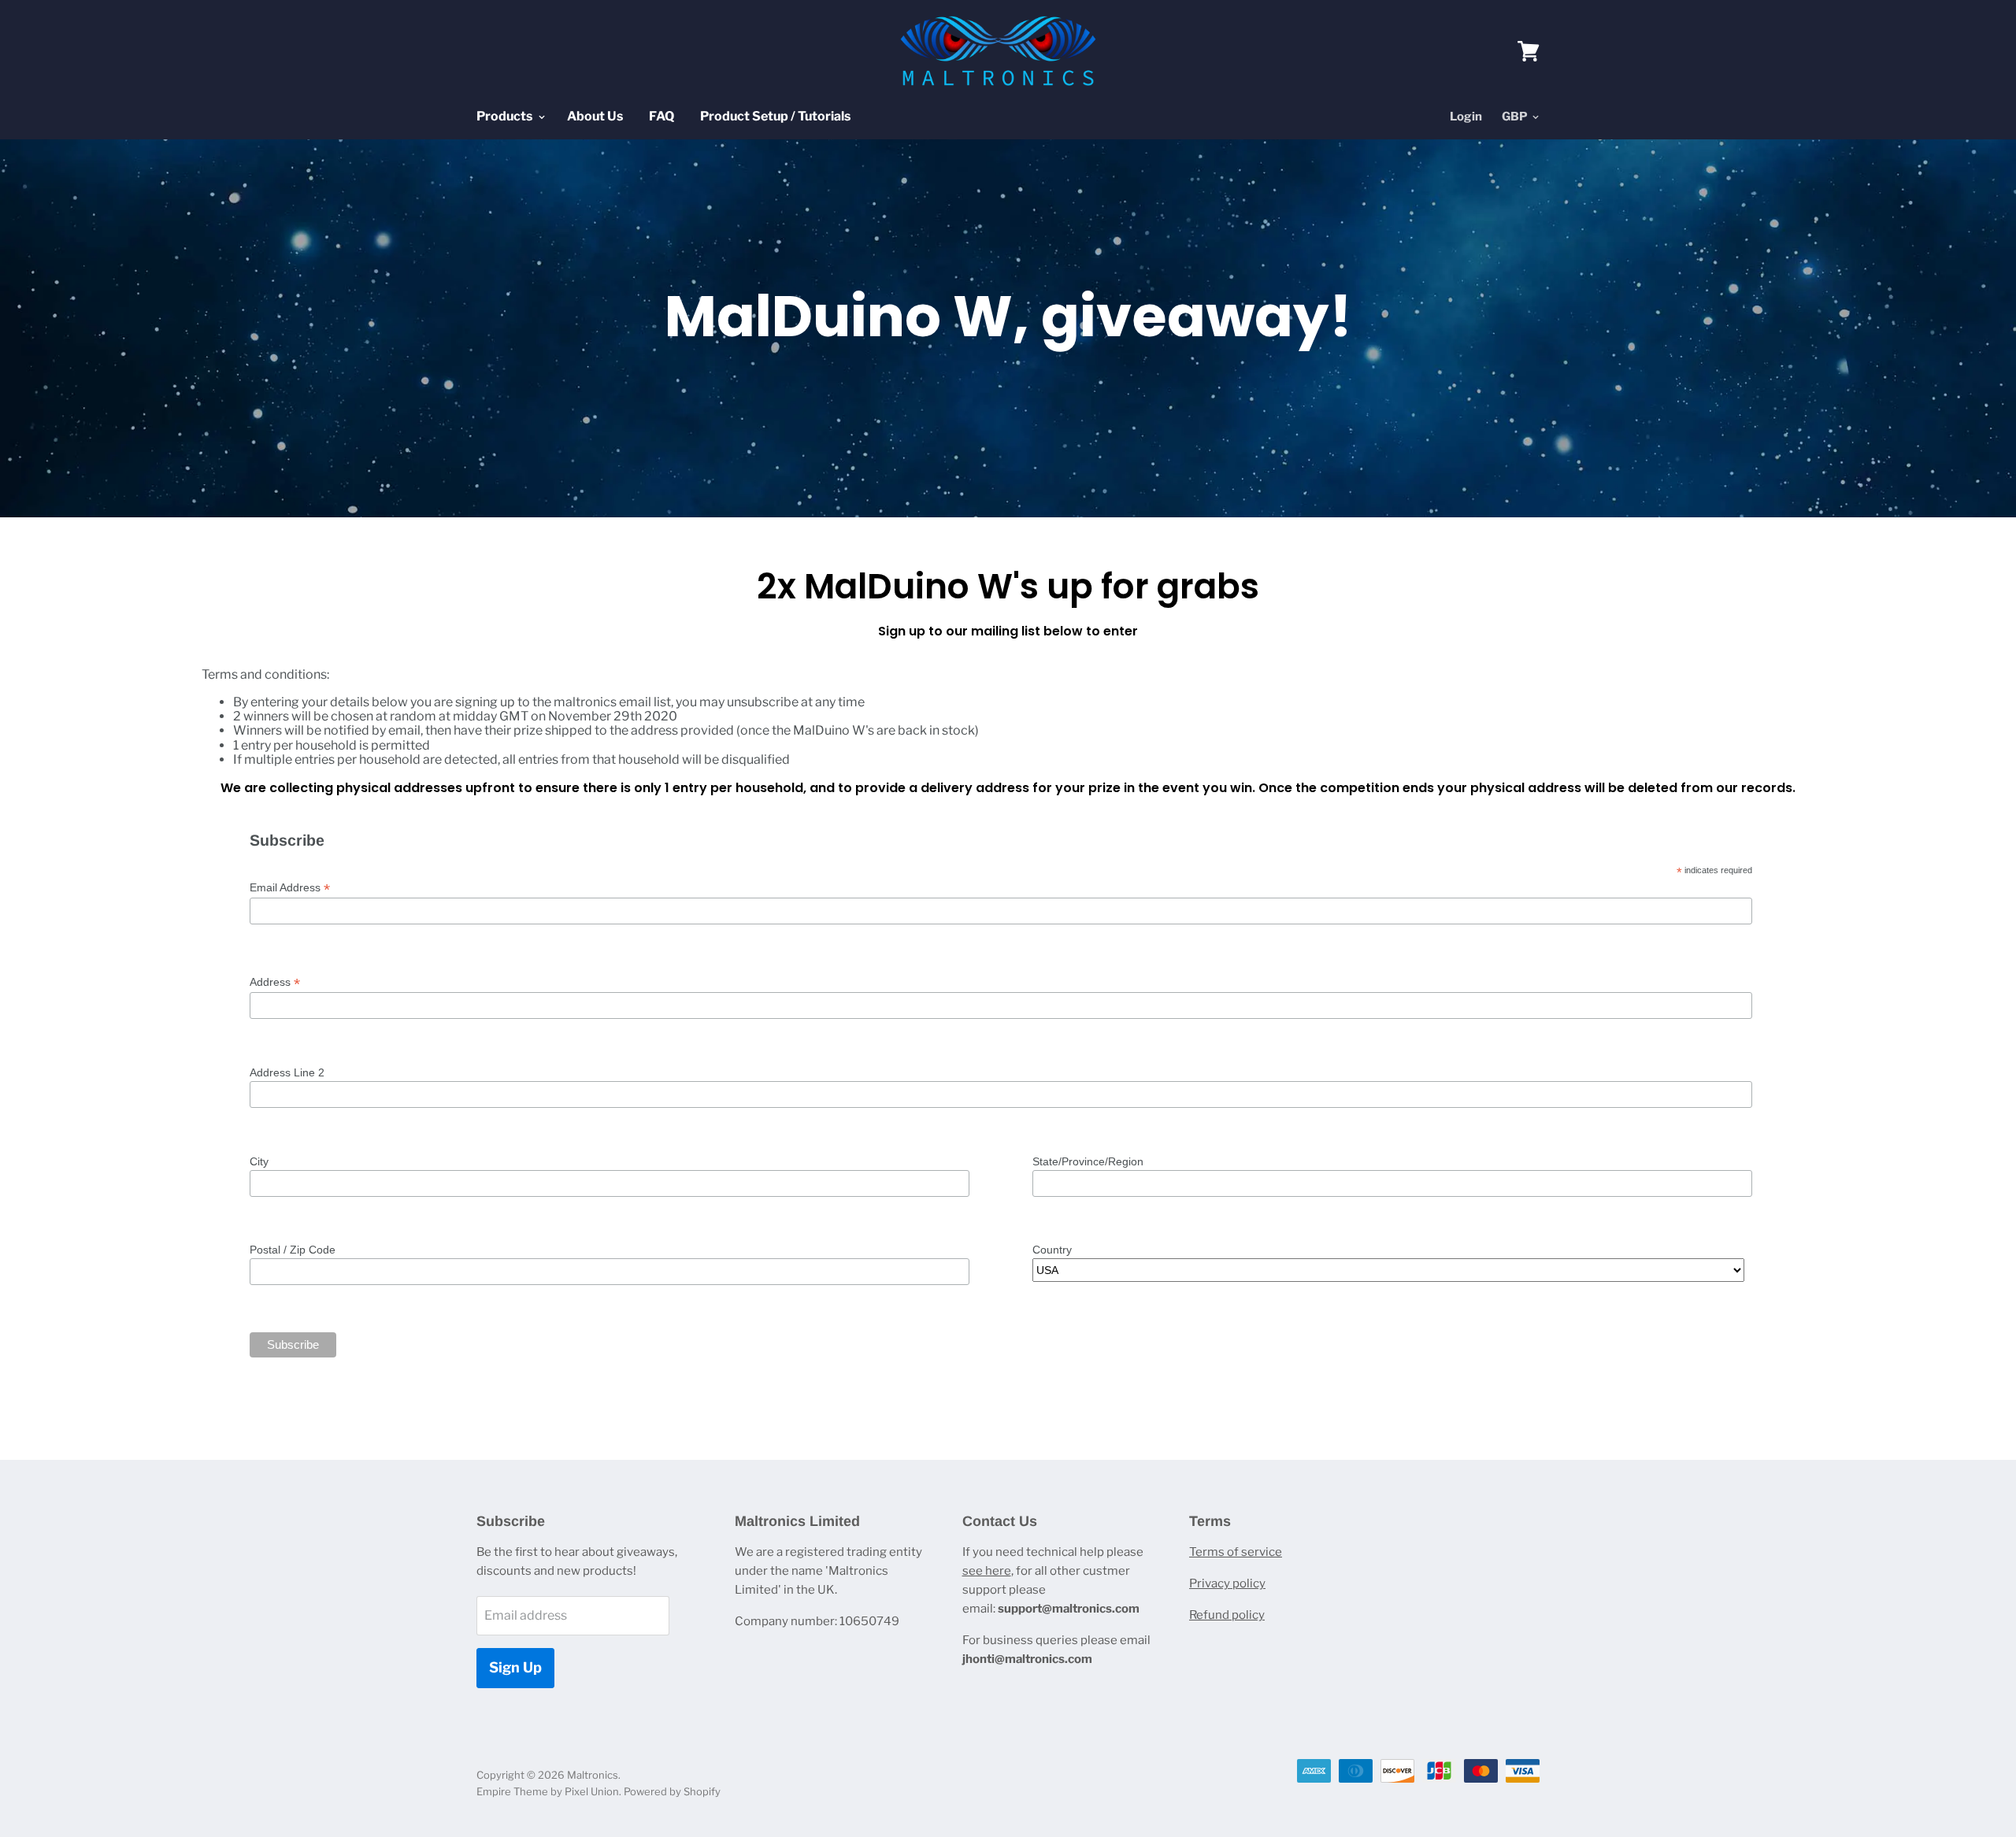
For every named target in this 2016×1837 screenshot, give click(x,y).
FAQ (661, 116)
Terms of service (1236, 1552)
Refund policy (1227, 1615)
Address (275, 982)
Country (1052, 1250)
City (259, 1161)
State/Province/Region (1088, 1161)
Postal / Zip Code (293, 1250)
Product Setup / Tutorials (775, 116)
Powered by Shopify (672, 1791)
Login (1466, 117)
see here (987, 1571)
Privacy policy (1227, 1583)
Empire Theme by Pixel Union (548, 1791)
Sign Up (515, 1667)
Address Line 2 (287, 1072)
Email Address (290, 888)
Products (506, 116)
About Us (595, 116)
